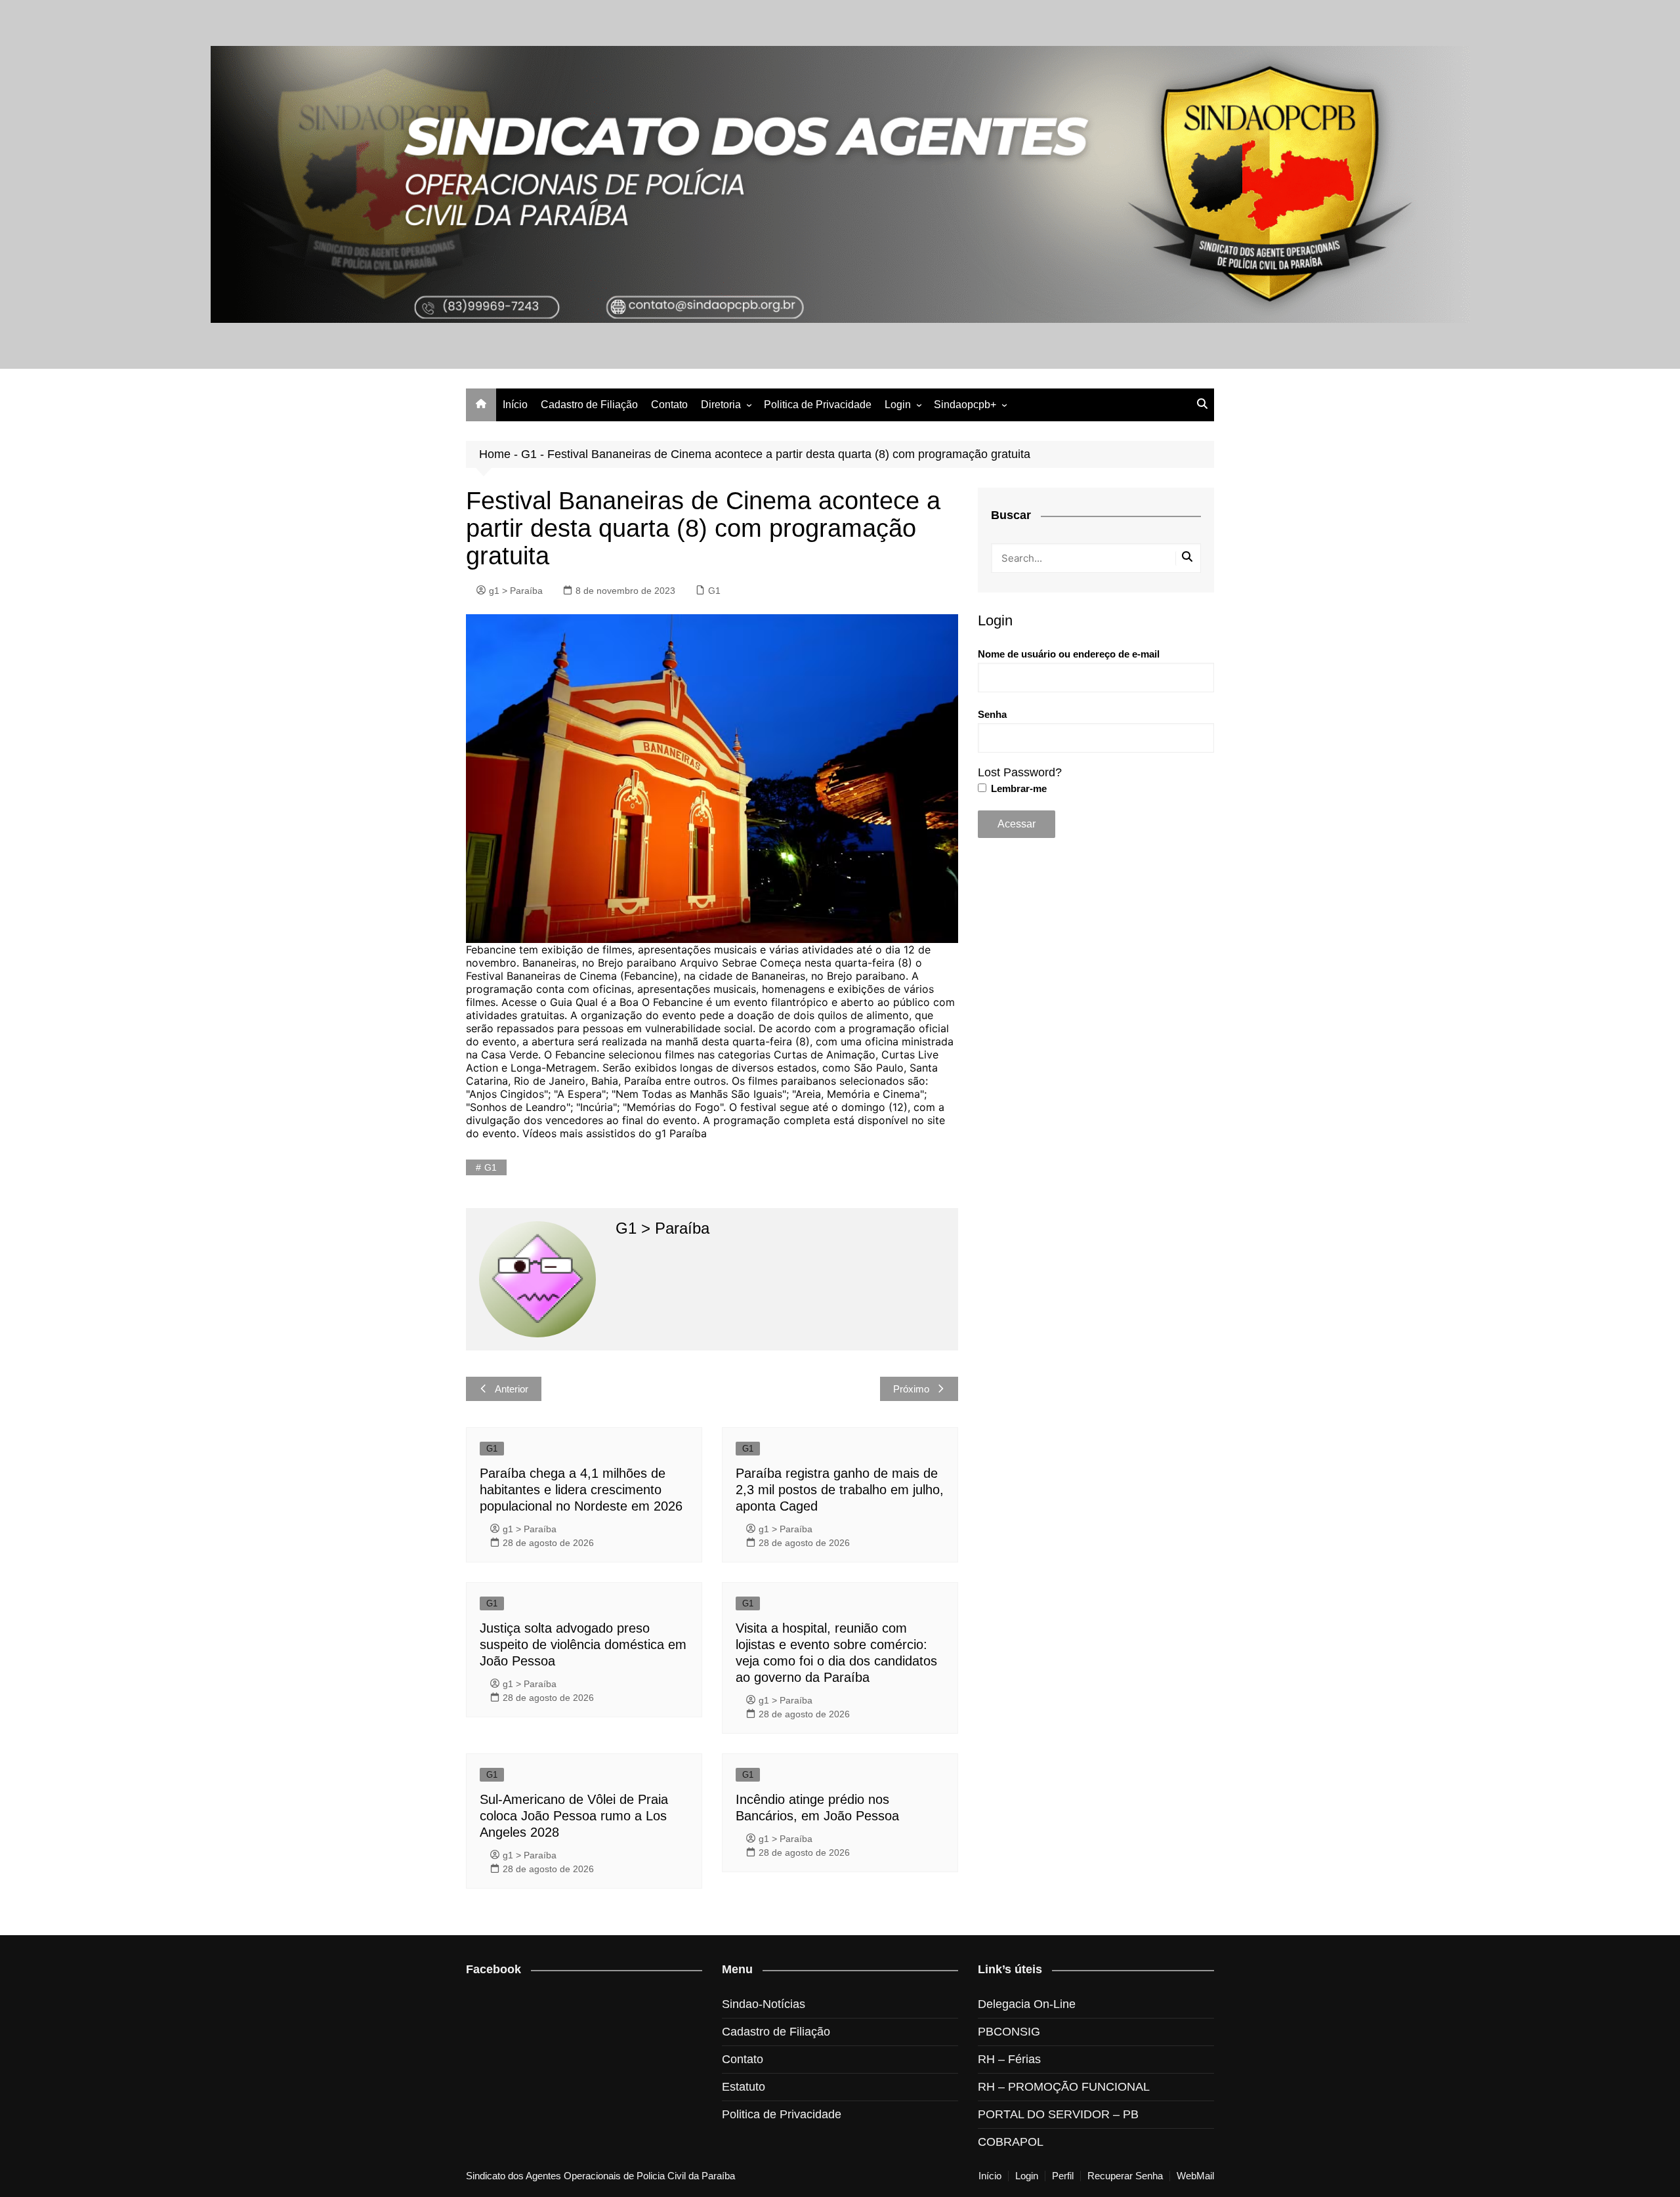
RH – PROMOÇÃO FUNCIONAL (1064, 2087)
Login (898, 405)
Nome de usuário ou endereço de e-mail (1069, 654)
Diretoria (721, 405)
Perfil (1063, 2176)
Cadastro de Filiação (589, 405)
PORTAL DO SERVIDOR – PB (1058, 2114)
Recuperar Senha (1125, 2176)
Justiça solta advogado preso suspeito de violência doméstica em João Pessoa (583, 1644)
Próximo (911, 1389)
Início (515, 405)
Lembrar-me (1018, 788)
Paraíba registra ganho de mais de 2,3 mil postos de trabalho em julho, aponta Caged (840, 1490)
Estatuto (744, 2087)
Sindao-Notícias (764, 2004)
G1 (529, 454)
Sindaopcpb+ (965, 405)
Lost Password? (1020, 772)
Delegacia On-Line (1027, 2004)
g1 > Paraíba (516, 591)
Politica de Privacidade (818, 405)
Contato (669, 405)
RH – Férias (1009, 2059)
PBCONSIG (1009, 2032)
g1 (491, 1167)
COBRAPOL (1011, 2142)
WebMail (1195, 2176)
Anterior (512, 1389)
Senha (992, 714)
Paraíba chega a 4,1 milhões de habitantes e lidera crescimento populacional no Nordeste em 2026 (581, 1490)
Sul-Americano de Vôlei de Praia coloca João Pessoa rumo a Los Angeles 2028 (574, 1816)
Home (495, 454)
